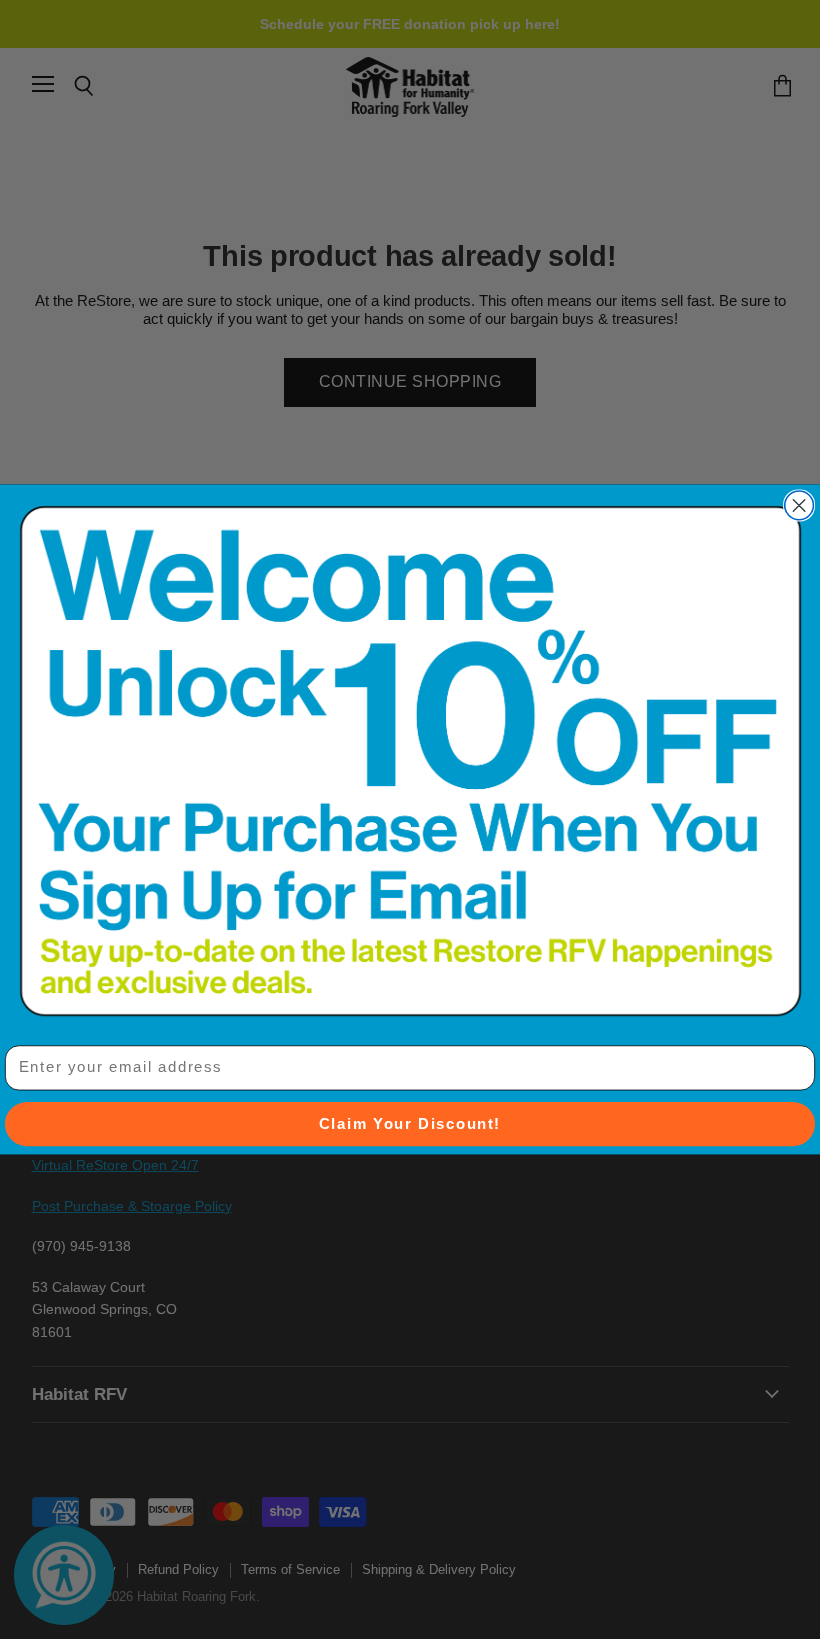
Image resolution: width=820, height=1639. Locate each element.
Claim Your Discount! (410, 1124)
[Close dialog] (799, 505)
